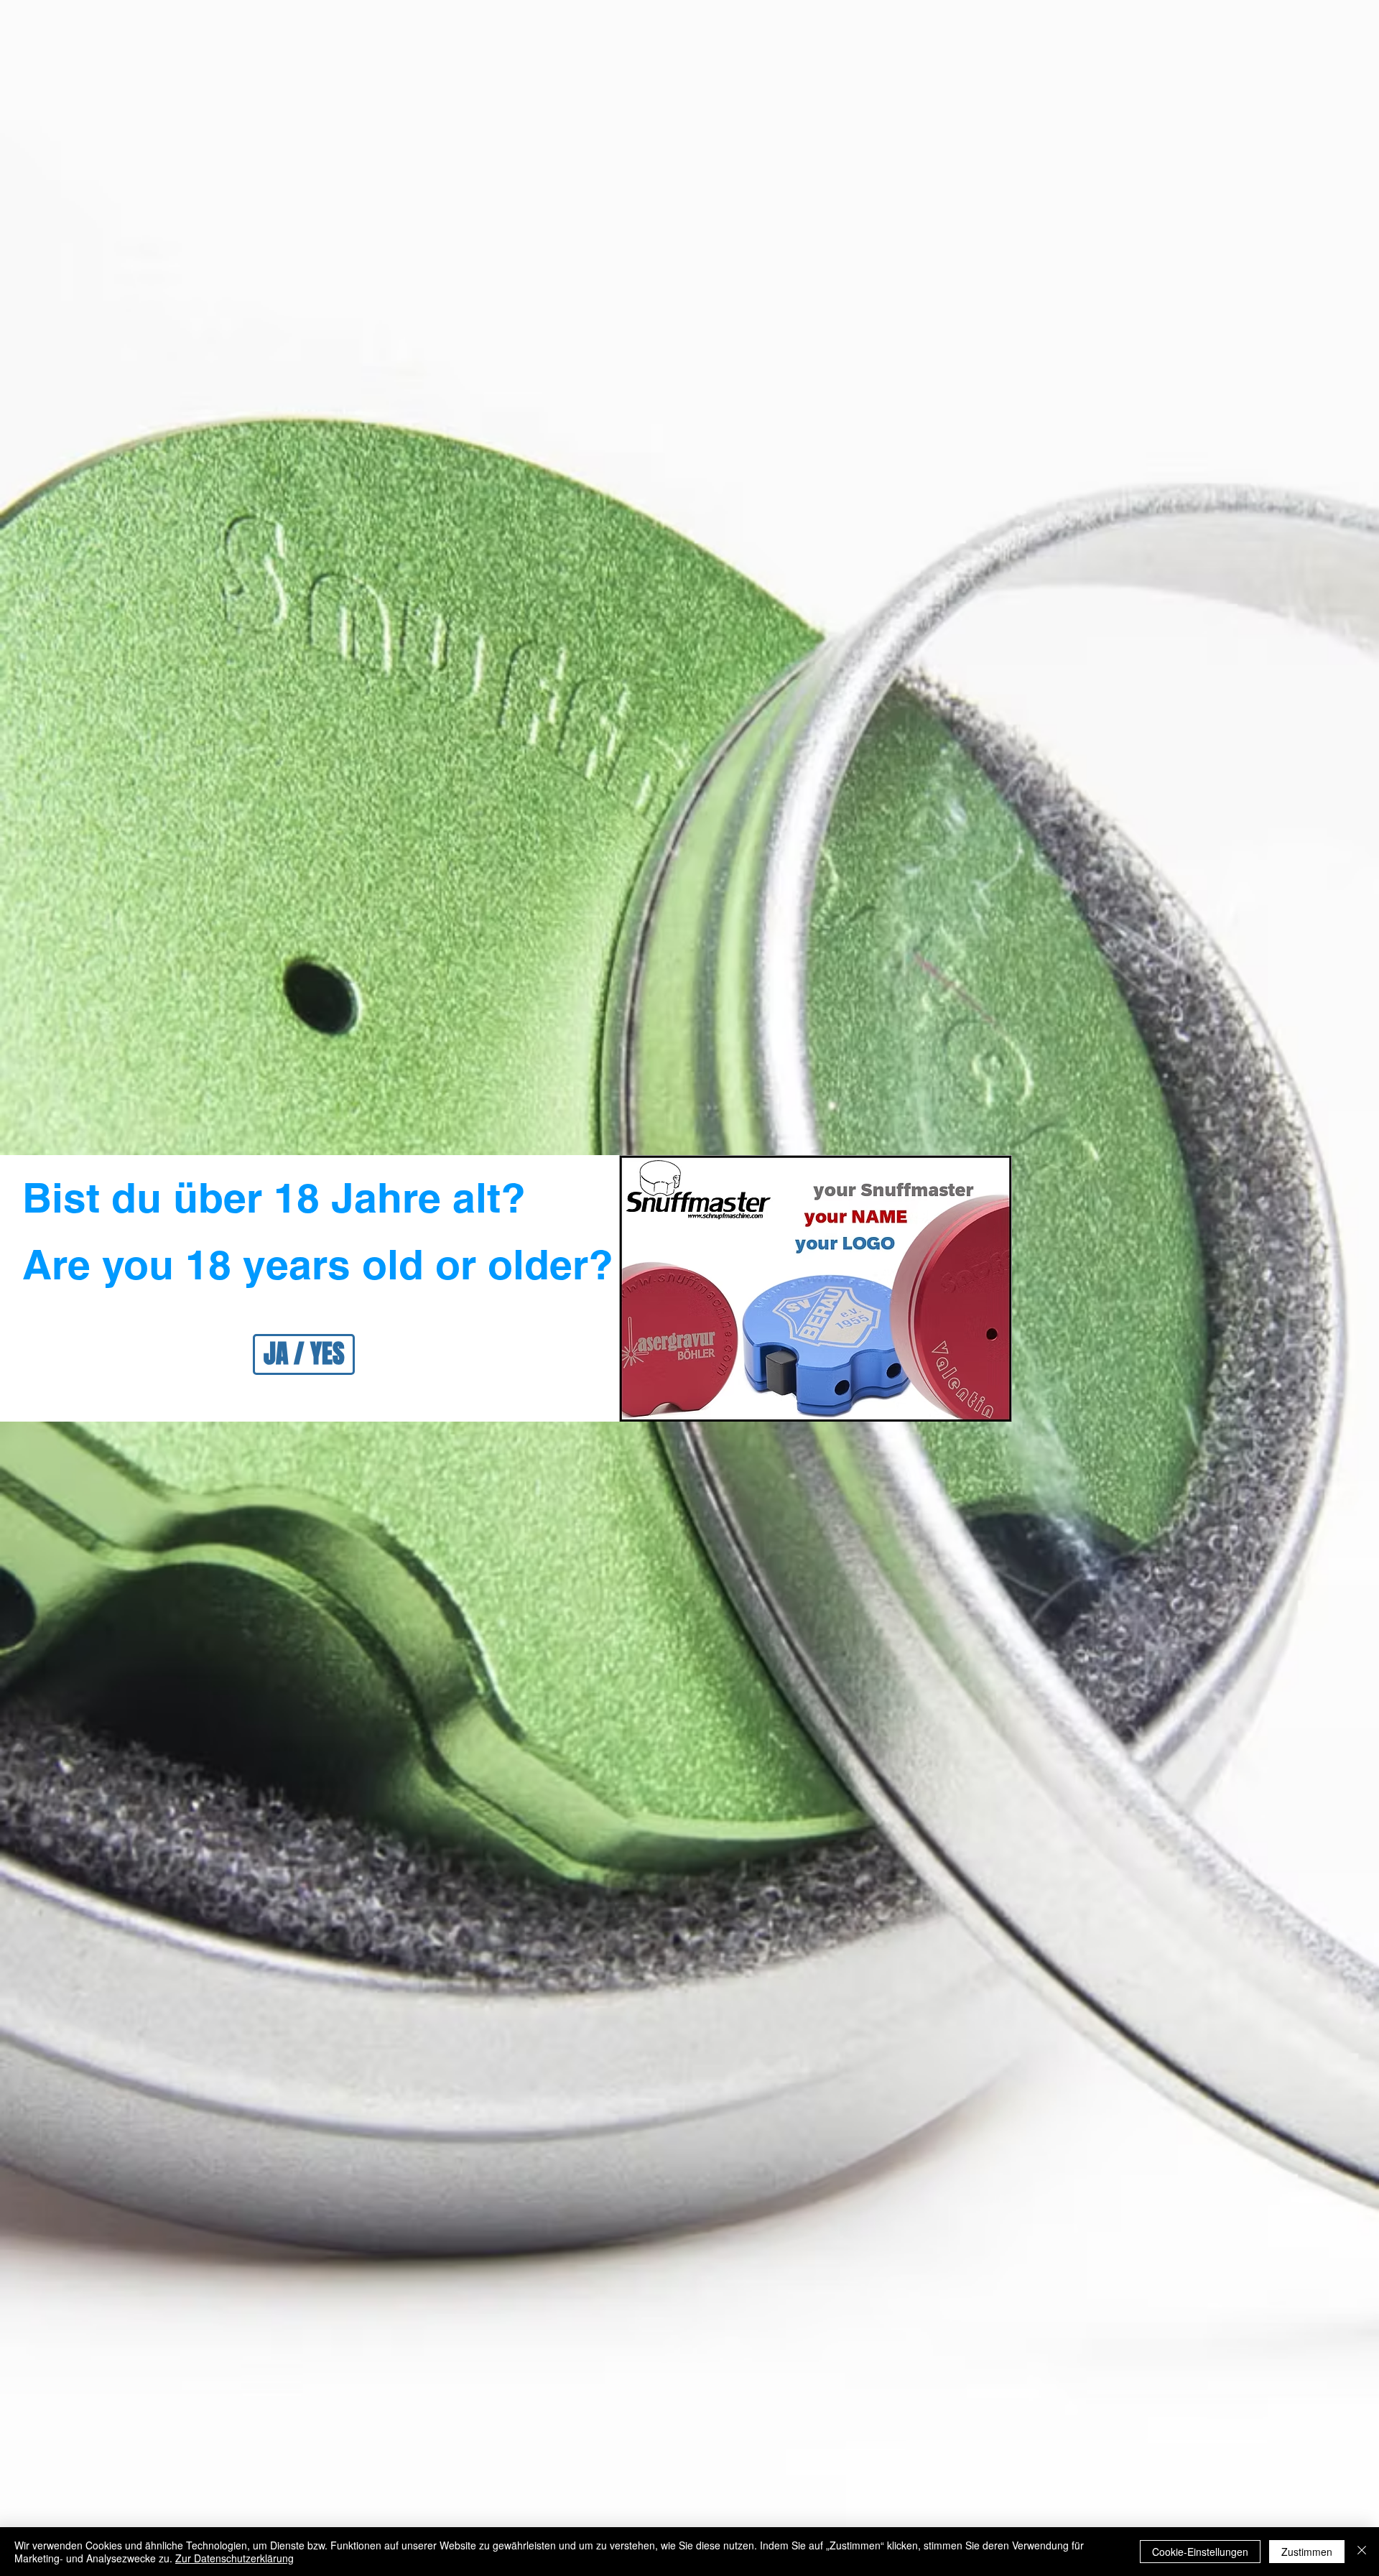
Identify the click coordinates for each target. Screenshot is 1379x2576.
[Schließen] (1362, 2552)
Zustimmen (1307, 2552)
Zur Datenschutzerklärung (235, 2558)
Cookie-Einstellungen (1200, 2552)
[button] (304, 1354)
